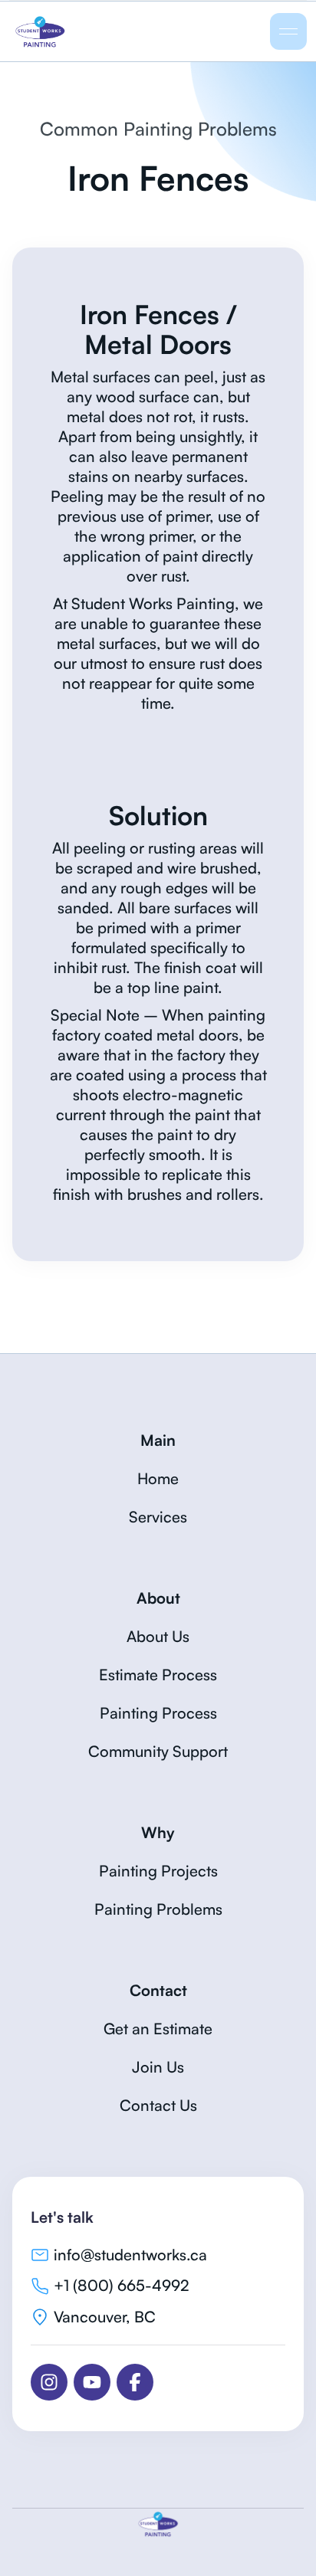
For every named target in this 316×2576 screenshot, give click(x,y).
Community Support (158, 1751)
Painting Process (158, 1713)
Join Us (158, 2067)
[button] (288, 31)
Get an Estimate (158, 2029)
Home (158, 1478)
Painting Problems (158, 1909)
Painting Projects (158, 1871)
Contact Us (158, 2105)
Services (158, 1517)
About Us (158, 1636)
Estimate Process (158, 1675)
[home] (93, 31)
